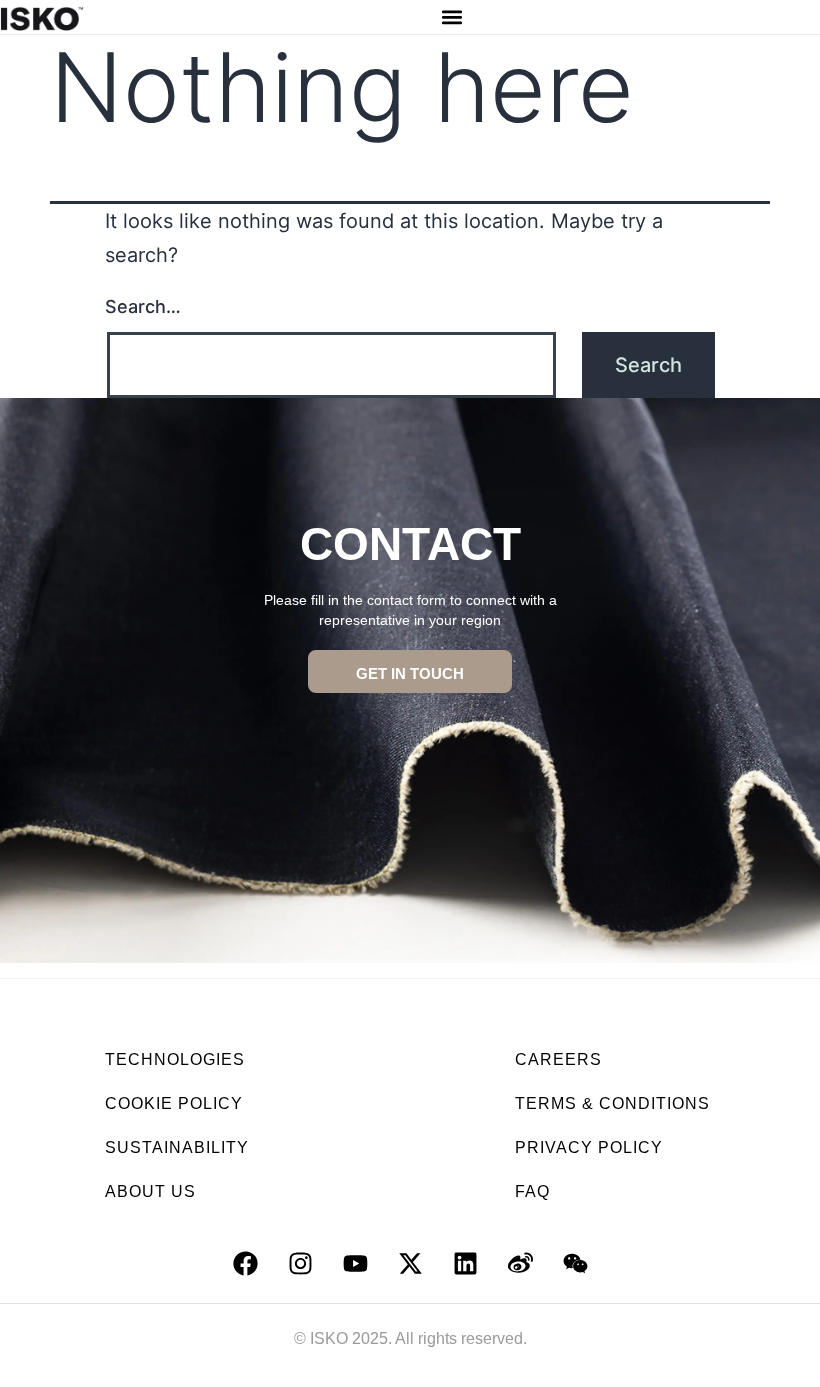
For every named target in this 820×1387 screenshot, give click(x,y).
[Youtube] (355, 1263)
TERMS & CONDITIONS (612, 1103)
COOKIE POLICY (174, 1103)
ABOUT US (150, 1191)
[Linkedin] (465, 1263)
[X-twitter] (410, 1263)
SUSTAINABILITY (177, 1147)
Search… (143, 306)
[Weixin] (575, 1263)
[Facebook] (245, 1263)
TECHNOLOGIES (175, 1059)
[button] (451, 17)
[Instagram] (300, 1263)
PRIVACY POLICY (589, 1147)
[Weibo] (520, 1263)
